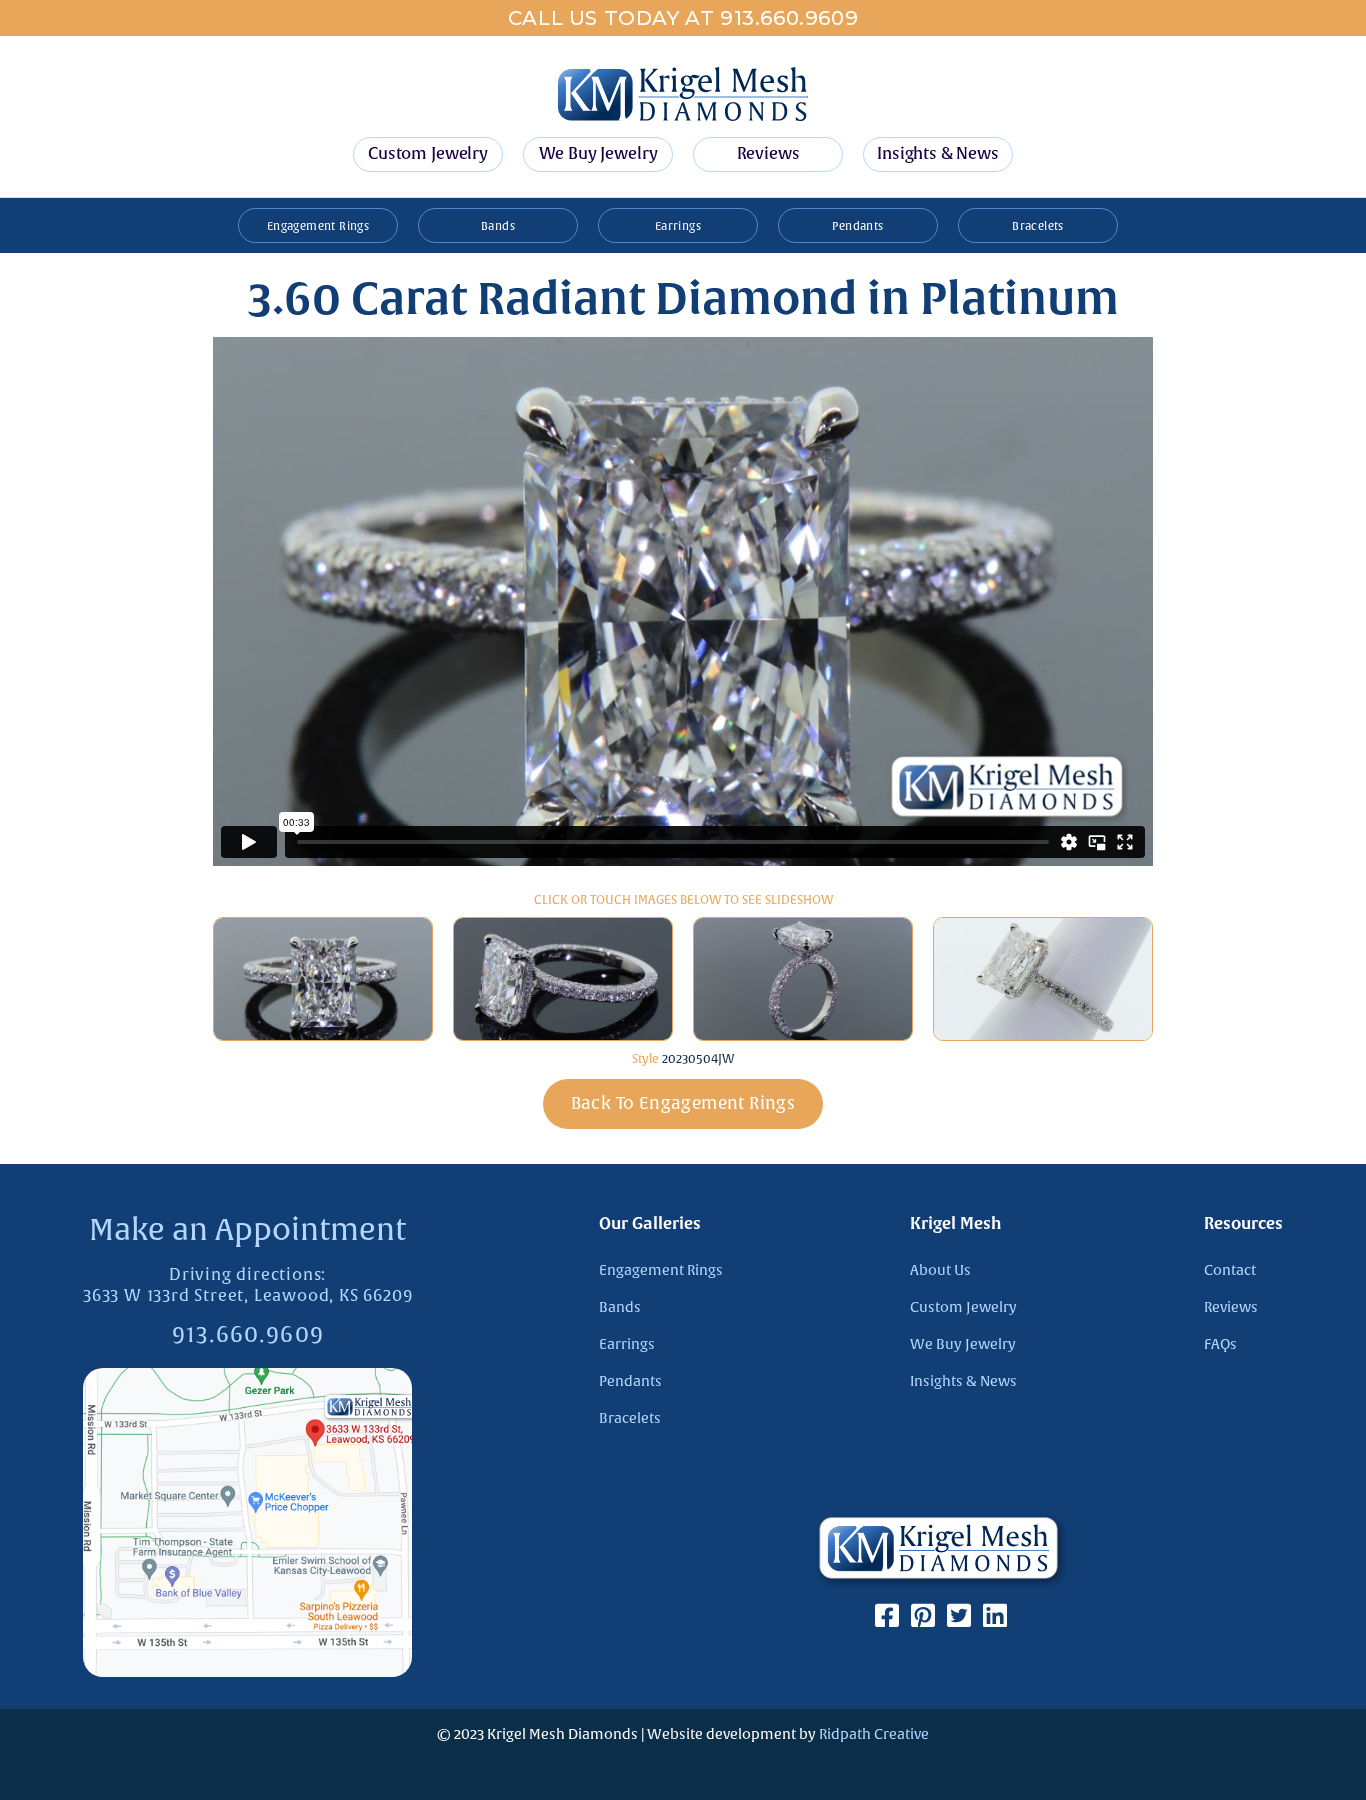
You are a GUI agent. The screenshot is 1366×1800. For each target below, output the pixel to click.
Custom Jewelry (428, 154)
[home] (683, 94)
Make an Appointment (247, 1230)
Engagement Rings (318, 226)
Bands (498, 226)
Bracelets (1038, 226)
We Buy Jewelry (598, 154)
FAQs (1220, 1344)
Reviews (768, 154)
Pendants (857, 226)
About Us (940, 1270)
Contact (1230, 1270)
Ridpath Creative (874, 1734)
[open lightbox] (323, 979)
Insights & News (938, 154)
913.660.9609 (248, 1335)
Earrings (678, 226)
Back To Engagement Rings (683, 1103)
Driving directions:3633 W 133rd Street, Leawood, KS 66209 (247, 1285)
